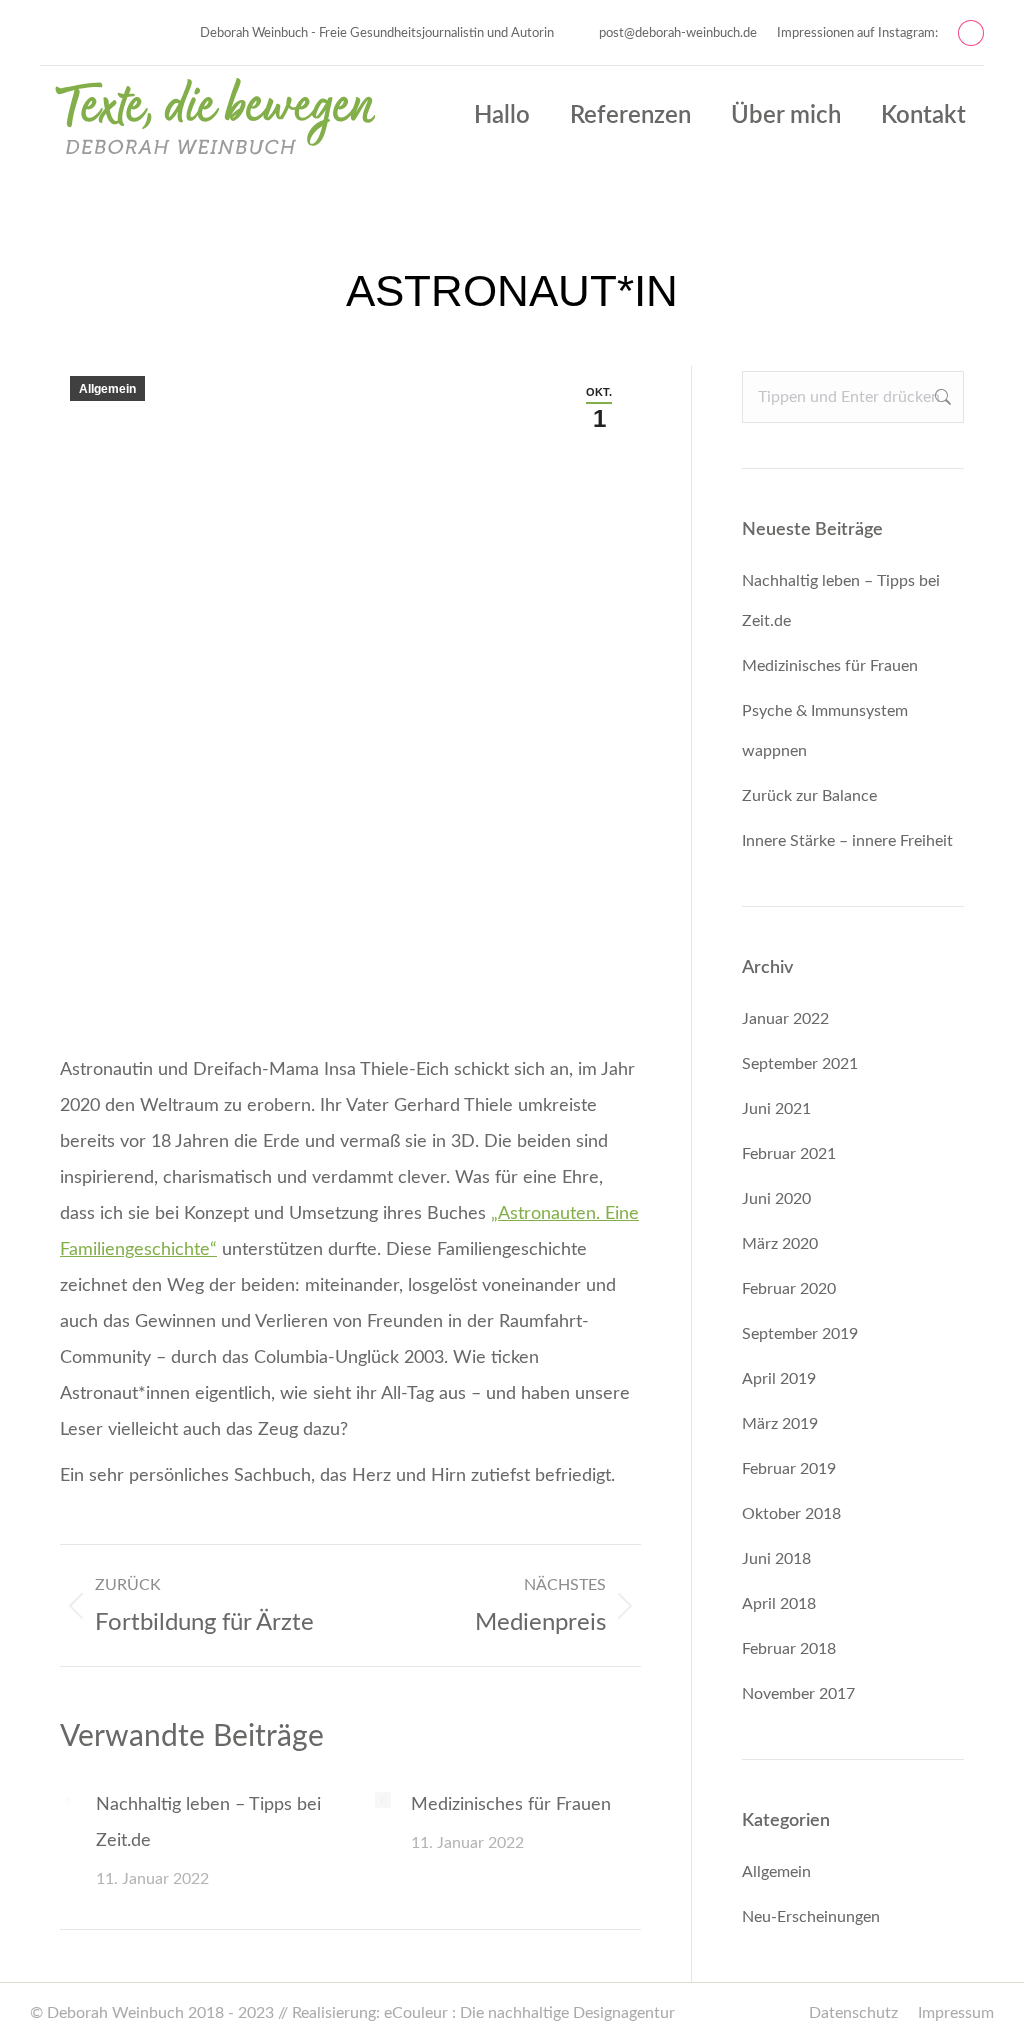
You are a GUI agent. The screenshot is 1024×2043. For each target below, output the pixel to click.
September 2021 (800, 1064)
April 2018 (779, 1604)
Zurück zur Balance (809, 796)
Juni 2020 (776, 1199)
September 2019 (800, 1334)
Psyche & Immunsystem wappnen (825, 731)
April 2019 (779, 1379)
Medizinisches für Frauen (511, 1805)
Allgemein (107, 389)
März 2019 (780, 1424)
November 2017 (798, 1694)
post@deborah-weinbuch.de (678, 33)
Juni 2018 (776, 1559)
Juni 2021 (776, 1109)
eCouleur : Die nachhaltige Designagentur (529, 2013)
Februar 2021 (789, 1154)
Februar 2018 (789, 1649)
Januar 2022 (785, 1019)
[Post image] (68, 1800)
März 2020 (780, 1244)
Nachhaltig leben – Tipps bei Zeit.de (208, 1823)
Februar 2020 (789, 1289)
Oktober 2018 (791, 1514)
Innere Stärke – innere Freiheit (847, 841)
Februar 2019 (789, 1469)
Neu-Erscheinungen (811, 1917)
